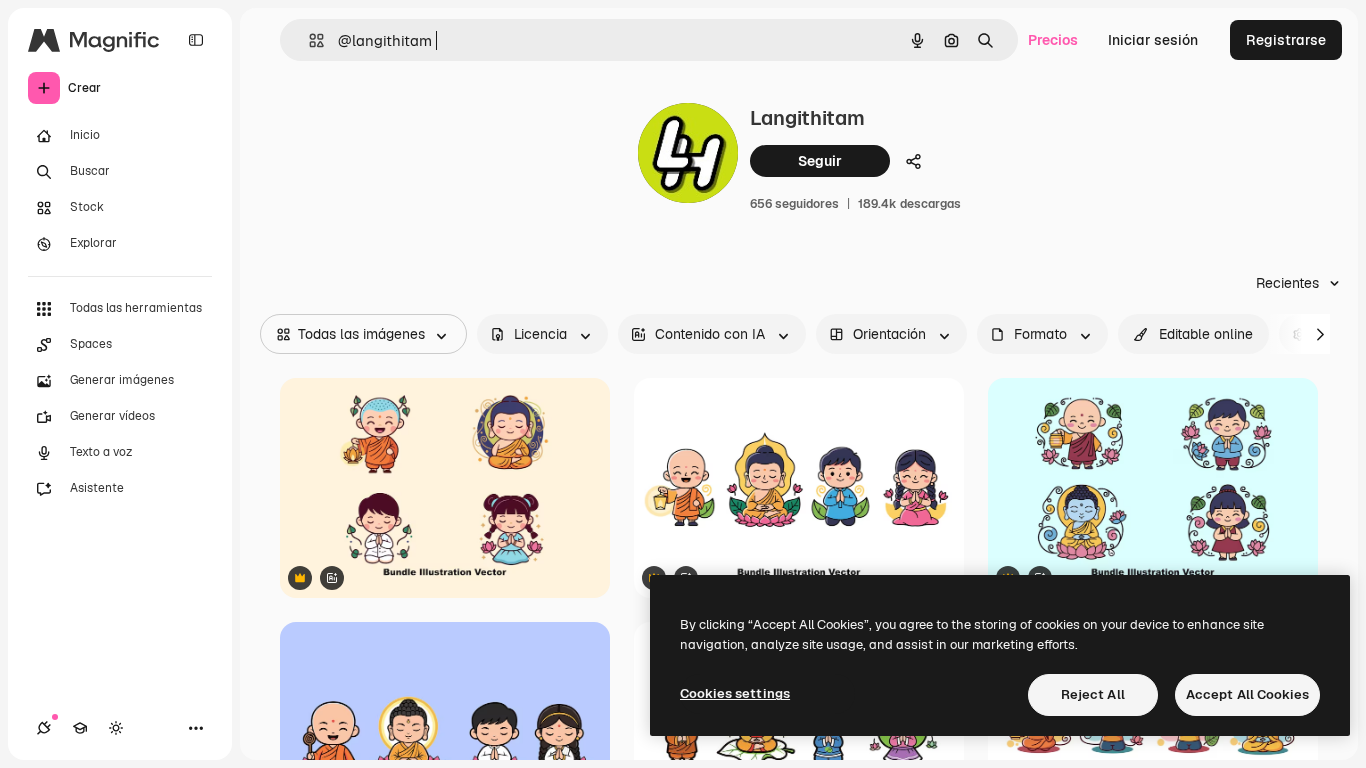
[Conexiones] (44, 728)
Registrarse (1286, 40)
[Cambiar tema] (116, 728)
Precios (1053, 40)
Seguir (820, 161)
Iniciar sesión (1153, 40)
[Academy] (80, 728)
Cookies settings (735, 693)
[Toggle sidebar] (196, 40)
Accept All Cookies (1247, 694)
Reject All (1093, 694)
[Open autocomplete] (308, 40)
